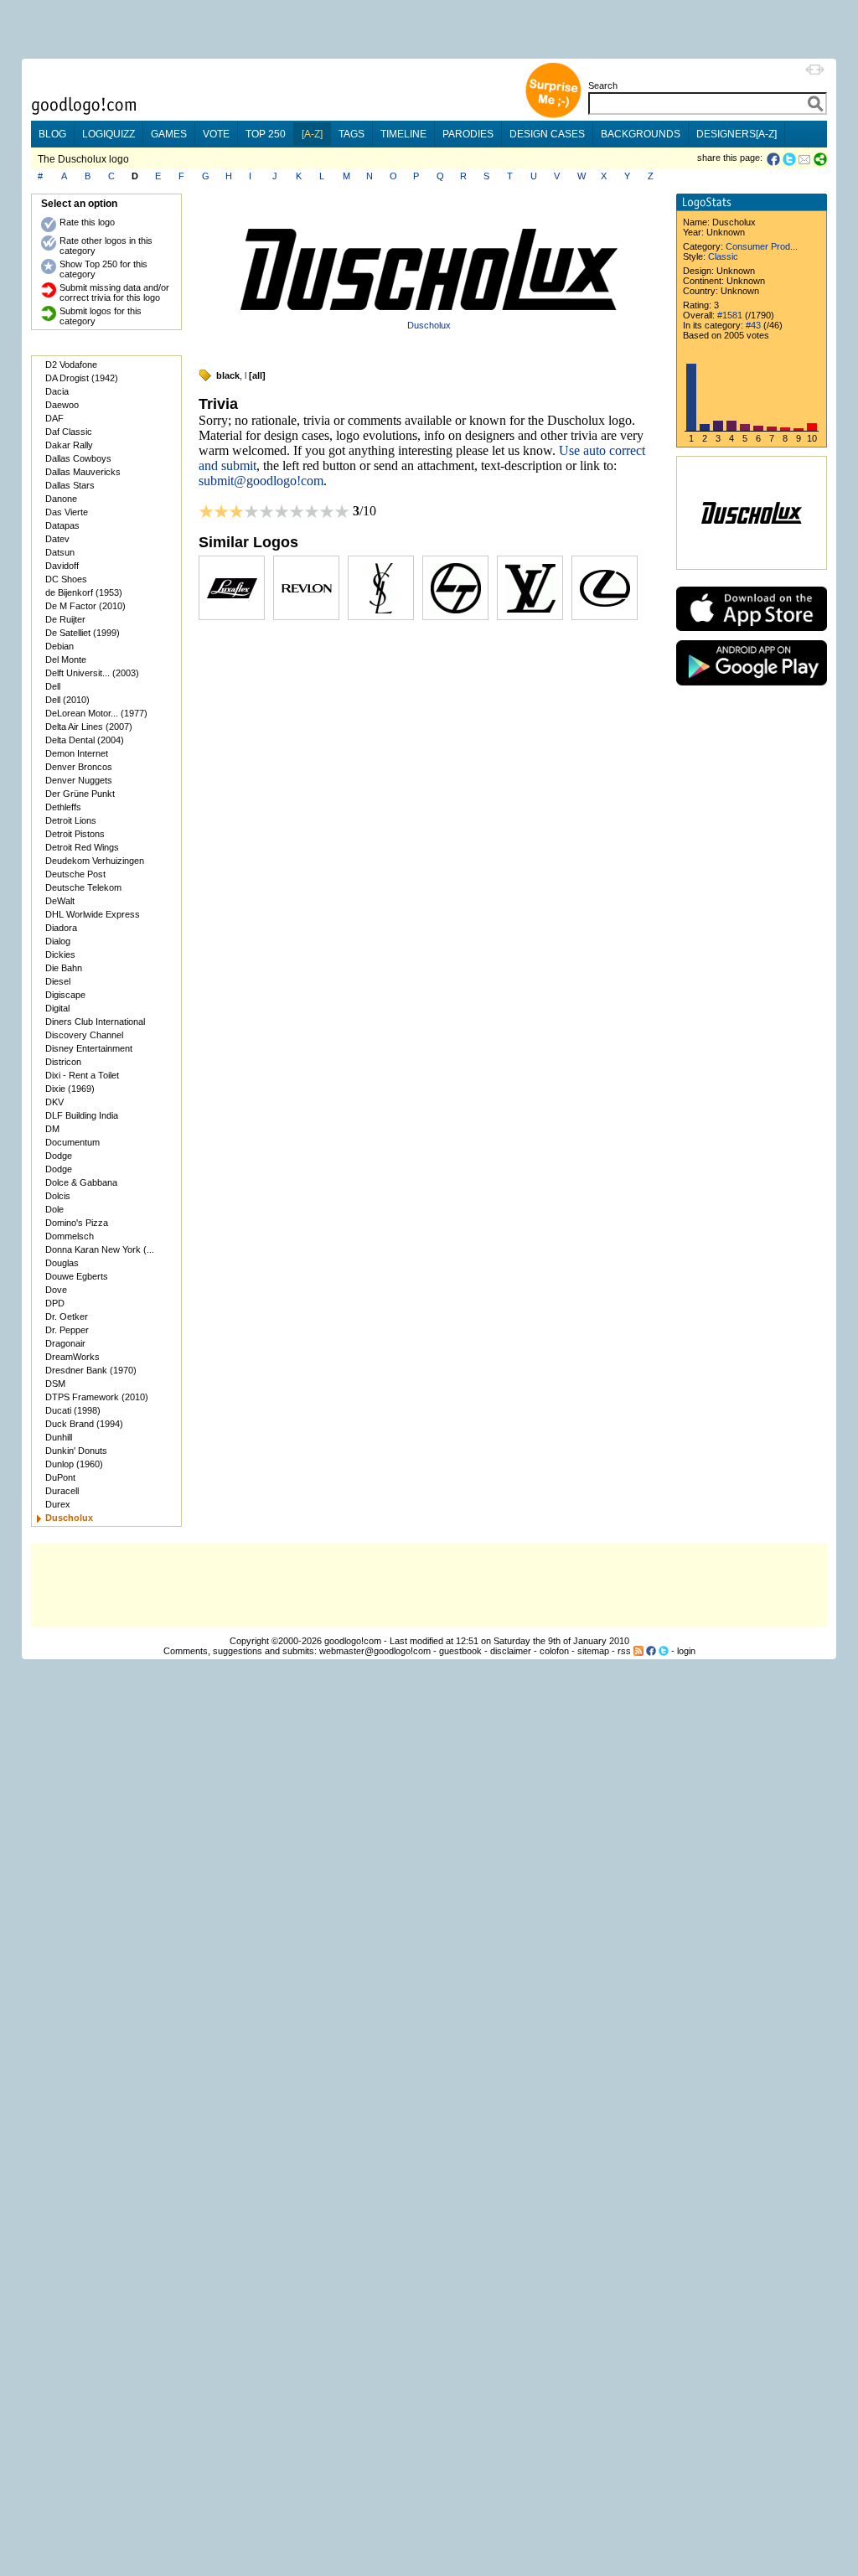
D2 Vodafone (71, 365)
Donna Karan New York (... (100, 1249)
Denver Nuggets (79, 780)
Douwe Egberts (77, 1276)
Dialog (58, 941)
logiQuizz (109, 134)
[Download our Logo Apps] (752, 635)
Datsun (60, 552)
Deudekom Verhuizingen (95, 861)
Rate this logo (87, 222)
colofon (554, 1651)
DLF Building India (82, 1115)
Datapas (62, 525)
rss (624, 1651)
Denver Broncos (79, 767)
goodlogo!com (353, 1641)
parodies (468, 134)
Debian (59, 646)
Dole (54, 1209)
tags (351, 134)
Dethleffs (63, 807)
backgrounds (641, 134)
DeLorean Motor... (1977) (96, 713)
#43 (753, 325)
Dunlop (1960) (74, 1464)
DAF (54, 418)
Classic (723, 256)
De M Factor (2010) (85, 606)
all (257, 375)
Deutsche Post (75, 874)
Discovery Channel (84, 1035)
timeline (403, 134)
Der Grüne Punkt (80, 794)
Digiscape (65, 995)
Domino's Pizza (77, 1223)
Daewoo (62, 405)
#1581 (730, 315)
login (686, 1651)
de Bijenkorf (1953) (84, 592)
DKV (54, 1102)
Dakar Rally (69, 445)
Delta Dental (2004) (85, 740)
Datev (57, 539)
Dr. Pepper (67, 1330)
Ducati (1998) (73, 1410)
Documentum (72, 1142)
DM (52, 1129)
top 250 (266, 134)
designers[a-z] (737, 134)
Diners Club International (95, 1022)
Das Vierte (67, 512)
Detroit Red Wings (82, 847)
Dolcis (58, 1196)
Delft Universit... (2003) (92, 673)
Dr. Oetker (67, 1316)
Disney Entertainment (89, 1048)
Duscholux (429, 325)
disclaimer (511, 1651)
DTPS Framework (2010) (97, 1397)
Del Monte (66, 660)
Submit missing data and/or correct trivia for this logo (114, 292)
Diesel (58, 981)
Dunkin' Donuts (76, 1451)
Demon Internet (77, 753)
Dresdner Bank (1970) (91, 1370)
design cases (547, 134)
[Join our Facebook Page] (651, 1651)
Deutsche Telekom (83, 887)
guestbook (460, 1651)
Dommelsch (70, 1236)
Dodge (59, 1156)
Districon (63, 1062)
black (228, 375)
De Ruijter (65, 619)
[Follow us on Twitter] (664, 1651)
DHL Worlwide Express (93, 914)
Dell (53, 686)
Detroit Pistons (75, 834)
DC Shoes (66, 579)
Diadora (61, 928)
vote (216, 134)
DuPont (60, 1477)
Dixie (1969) (70, 1089)
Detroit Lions (71, 820)
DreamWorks (72, 1357)
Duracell (62, 1491)
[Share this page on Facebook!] (775, 159)
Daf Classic (69, 432)
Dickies (60, 954)
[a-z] (312, 134)
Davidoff (62, 566)
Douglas (62, 1263)
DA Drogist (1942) (82, 378)
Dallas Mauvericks (83, 472)
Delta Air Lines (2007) (89, 727)
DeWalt (60, 901)
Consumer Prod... (762, 246)
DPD (55, 1303)
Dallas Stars (70, 485)
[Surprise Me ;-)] (553, 116)
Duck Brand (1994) (84, 1424)
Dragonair (65, 1343)
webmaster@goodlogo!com (375, 1651)
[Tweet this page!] (790, 159)
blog (52, 134)
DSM (55, 1384)
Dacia (57, 391)
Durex (58, 1504)
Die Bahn (64, 968)
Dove (56, 1290)
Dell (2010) (67, 700)
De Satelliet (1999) (83, 633)
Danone (61, 499)
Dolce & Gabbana (81, 1182)
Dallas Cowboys (78, 458)
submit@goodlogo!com (261, 481)
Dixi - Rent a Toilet (82, 1075)
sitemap (593, 1651)
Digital (57, 1008)
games (169, 134)
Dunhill (59, 1437)
